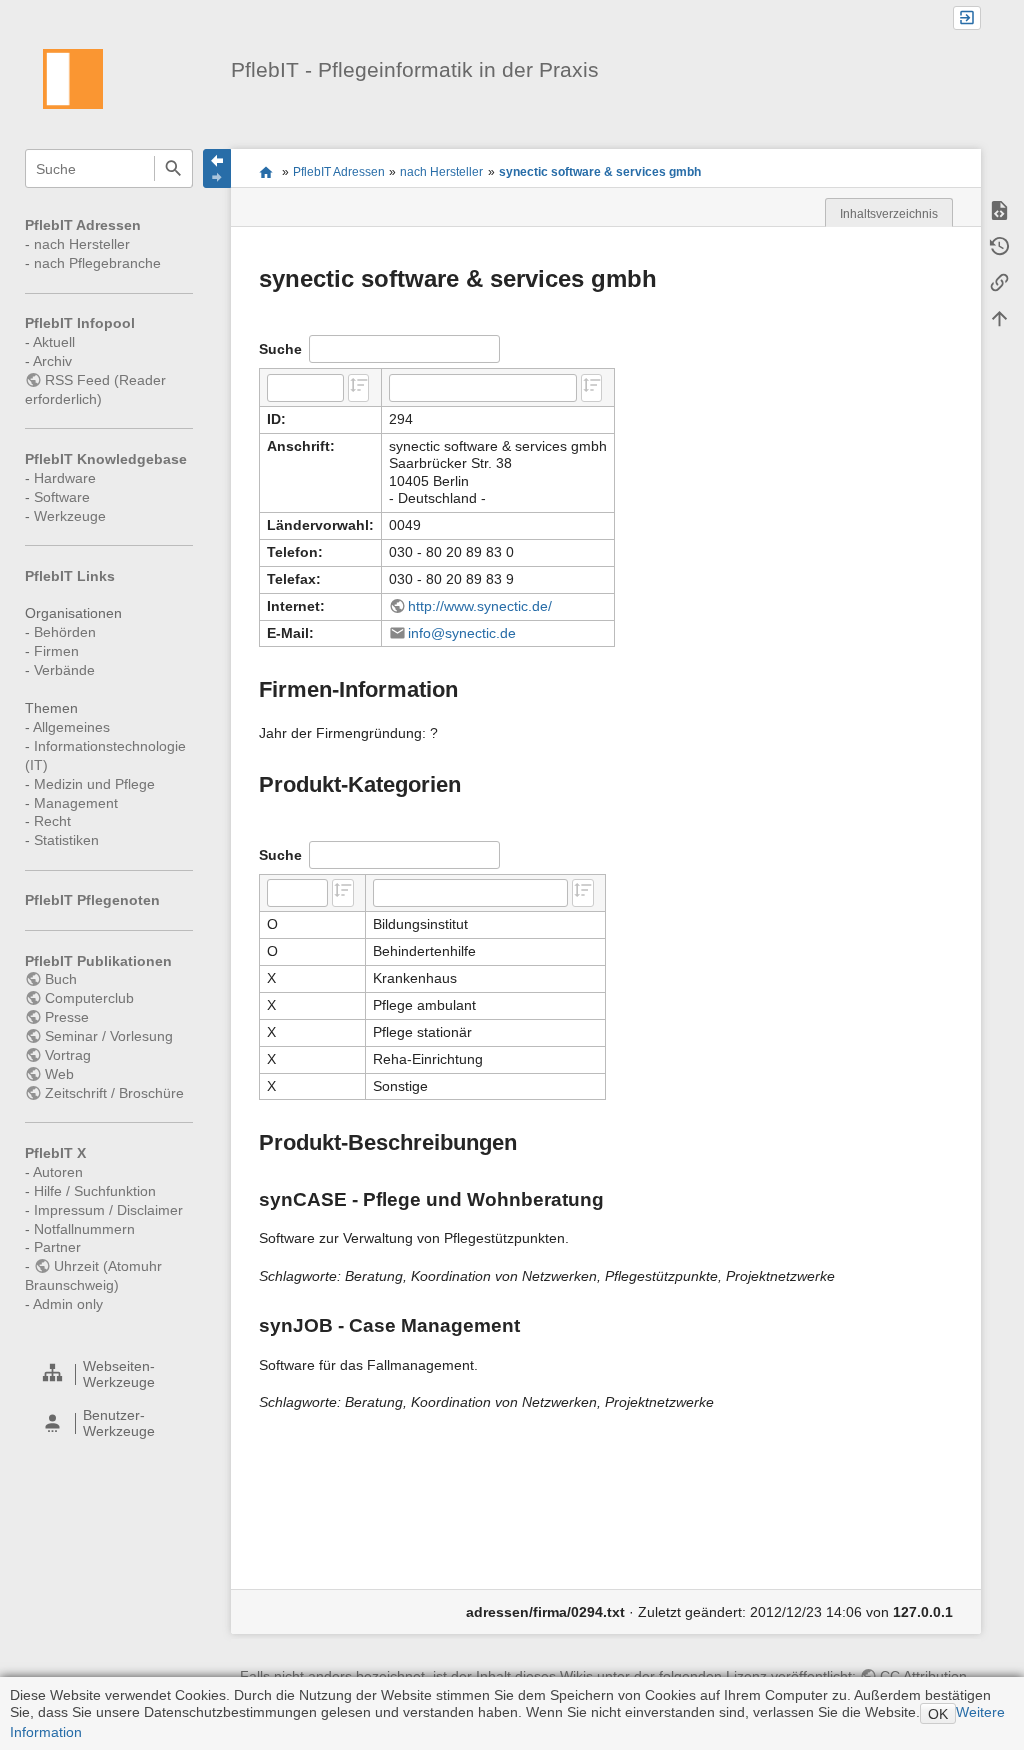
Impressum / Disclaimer (108, 1210)
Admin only (68, 1304)
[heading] (110, 1374)
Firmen (56, 651)
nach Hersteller (82, 244)
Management (76, 803)
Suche (173, 168)
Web (59, 1074)
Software (62, 497)
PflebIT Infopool (80, 323)
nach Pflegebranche (97, 263)
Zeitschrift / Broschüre (114, 1093)
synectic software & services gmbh (600, 172)
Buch (61, 979)
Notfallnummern (84, 1229)
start (265, 172)
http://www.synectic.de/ (480, 606)
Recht (52, 821)
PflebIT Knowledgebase (106, 459)
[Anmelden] (967, 18)
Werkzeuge (70, 516)
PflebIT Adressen (83, 225)
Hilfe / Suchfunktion (95, 1191)
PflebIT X (55, 1153)
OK (938, 1714)
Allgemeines (71, 727)
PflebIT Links (70, 576)
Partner (57, 1247)
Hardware (65, 478)
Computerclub (89, 998)
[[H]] (73, 78)
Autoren (58, 1172)
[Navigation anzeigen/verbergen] (217, 168)
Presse (67, 1017)
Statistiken (66, 840)
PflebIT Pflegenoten (92, 900)
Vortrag (68, 1055)
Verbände (64, 670)
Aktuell (54, 342)
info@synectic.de (462, 633)
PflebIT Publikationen (98, 961)
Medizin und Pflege (94, 784)
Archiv (52, 361)
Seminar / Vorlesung (109, 1036)
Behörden (65, 632)
